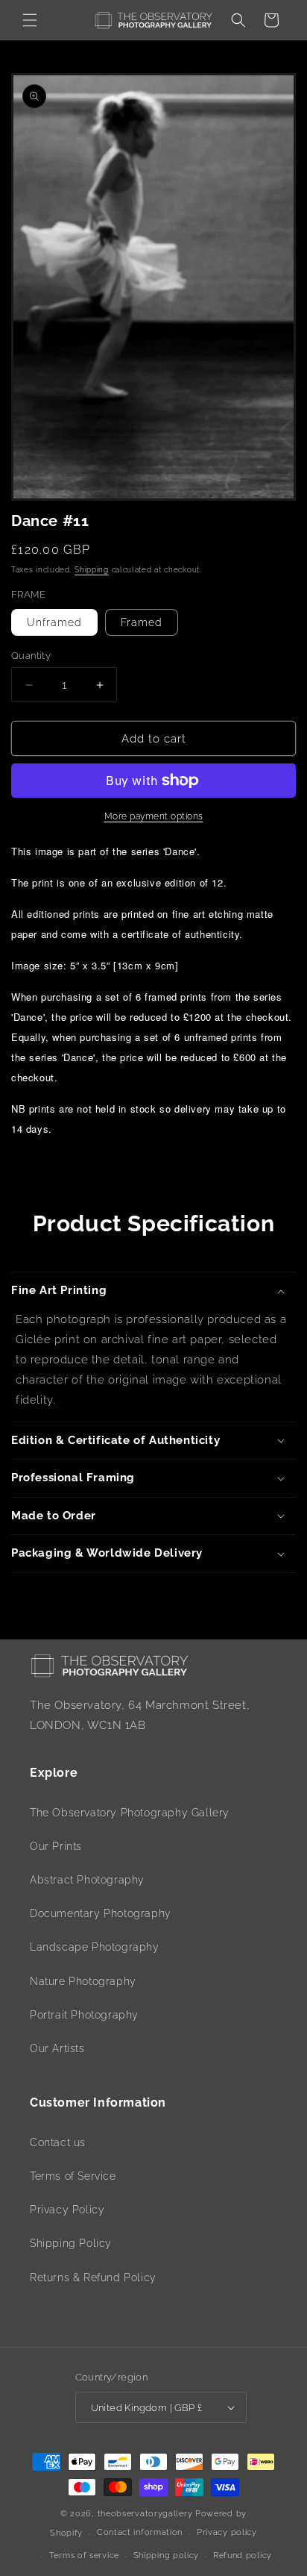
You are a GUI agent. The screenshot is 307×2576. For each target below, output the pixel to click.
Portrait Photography (84, 2015)
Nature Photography (83, 1981)
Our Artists (57, 2048)
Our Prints (56, 1846)
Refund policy (243, 2555)
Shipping (92, 570)
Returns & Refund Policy (93, 2278)
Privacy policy (227, 2532)
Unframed (54, 622)
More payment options (154, 816)
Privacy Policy (67, 2210)
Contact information (140, 2532)
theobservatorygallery (145, 2514)
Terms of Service (73, 2176)
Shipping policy (167, 2555)
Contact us (58, 2142)
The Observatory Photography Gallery (130, 1813)
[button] (30, 20)
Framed (142, 622)
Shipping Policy (71, 2243)
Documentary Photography (101, 1913)
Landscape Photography (95, 1947)
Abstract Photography (87, 1880)
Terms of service (84, 2555)
